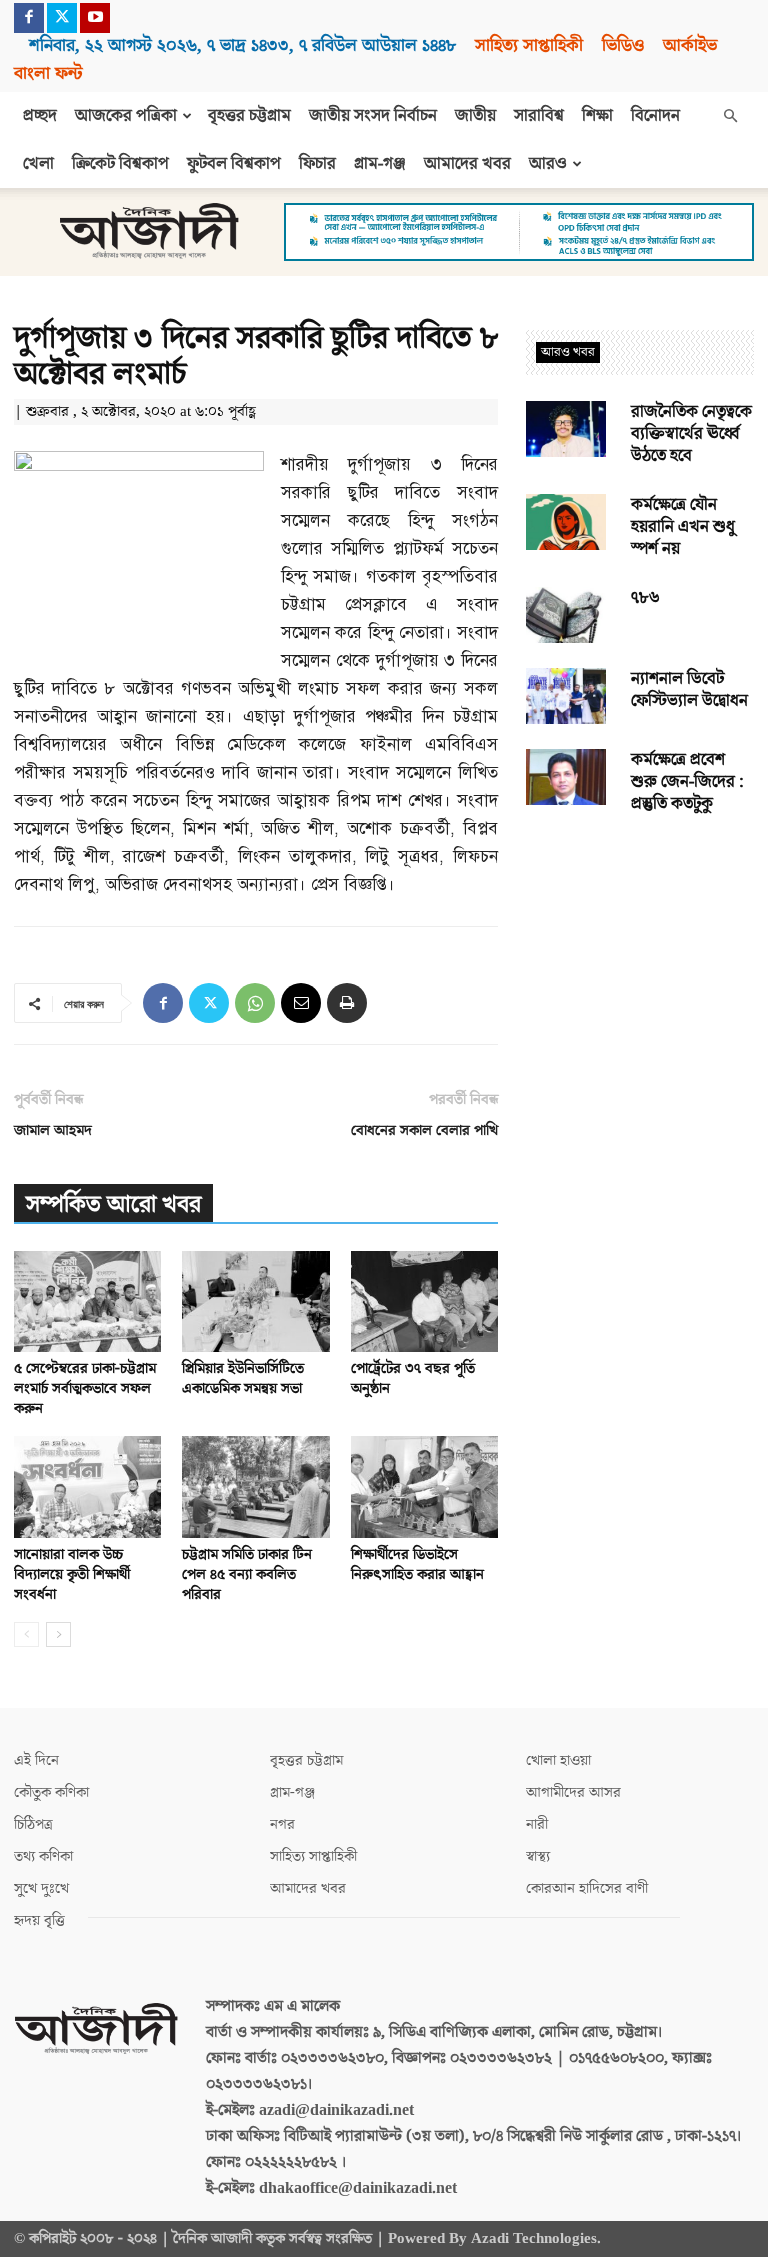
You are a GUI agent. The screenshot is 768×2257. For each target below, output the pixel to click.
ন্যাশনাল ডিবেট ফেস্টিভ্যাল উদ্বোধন (689, 690)
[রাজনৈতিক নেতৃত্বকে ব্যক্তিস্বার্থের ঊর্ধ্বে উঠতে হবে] (566, 429)
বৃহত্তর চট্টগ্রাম (249, 116)
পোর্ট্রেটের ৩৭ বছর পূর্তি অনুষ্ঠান (413, 1378)
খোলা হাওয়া (558, 1760)
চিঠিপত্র (33, 1824)
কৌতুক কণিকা (51, 1792)
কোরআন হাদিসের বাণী (587, 1888)
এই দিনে (36, 1760)
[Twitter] (62, 18)
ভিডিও (623, 45)
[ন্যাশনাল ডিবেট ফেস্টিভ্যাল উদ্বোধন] (566, 696)
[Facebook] (29, 18)
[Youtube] (95, 18)
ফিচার (317, 164)
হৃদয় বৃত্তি (39, 1920)
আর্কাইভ (690, 45)
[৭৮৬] (566, 615)
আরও (548, 164)
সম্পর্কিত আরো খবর (113, 1204)
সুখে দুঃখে (41, 1888)
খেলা (38, 164)
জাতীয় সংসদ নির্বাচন (373, 116)
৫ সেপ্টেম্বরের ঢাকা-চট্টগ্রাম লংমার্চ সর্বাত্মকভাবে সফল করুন (85, 1388)
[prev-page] (26, 1634)
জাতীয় (475, 116)
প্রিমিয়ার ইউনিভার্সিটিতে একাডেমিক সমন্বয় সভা (243, 1378)
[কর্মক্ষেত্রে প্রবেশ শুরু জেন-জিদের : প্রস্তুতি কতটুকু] (566, 777)
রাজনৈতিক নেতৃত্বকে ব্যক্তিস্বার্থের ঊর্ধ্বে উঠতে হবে (691, 434)
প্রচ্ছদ (40, 116)
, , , (242, 45)
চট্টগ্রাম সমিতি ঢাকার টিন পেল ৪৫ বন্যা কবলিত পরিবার (247, 1574)
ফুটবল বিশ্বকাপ (234, 164)
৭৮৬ (645, 598)
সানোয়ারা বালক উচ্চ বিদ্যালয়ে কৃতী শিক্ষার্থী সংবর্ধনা (72, 1574)
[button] (730, 116)
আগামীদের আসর (573, 1792)
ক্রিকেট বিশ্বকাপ (120, 164)
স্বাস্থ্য (538, 1856)
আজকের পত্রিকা (126, 116)
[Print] (347, 1003)
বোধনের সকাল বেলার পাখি (424, 1130)
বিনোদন (655, 116)
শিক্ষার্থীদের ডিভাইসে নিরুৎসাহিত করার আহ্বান (417, 1564)
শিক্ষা (597, 116)
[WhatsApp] (255, 1003)
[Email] (301, 1003)
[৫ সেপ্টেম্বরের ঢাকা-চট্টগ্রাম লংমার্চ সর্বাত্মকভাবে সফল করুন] (87, 1301)
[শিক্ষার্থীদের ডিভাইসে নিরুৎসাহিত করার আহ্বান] (424, 1486)
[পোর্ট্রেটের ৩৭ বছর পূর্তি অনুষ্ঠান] (424, 1301)
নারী (537, 1824)
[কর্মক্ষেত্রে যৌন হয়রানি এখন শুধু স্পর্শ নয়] (566, 522)
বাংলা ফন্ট (48, 73)
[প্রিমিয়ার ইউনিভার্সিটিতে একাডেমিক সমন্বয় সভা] (255, 1301)
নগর (282, 1824)
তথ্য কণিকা (43, 1856)
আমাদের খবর (467, 164)
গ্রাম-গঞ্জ (380, 164)
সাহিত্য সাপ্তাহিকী (529, 45)
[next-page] (58, 1634)
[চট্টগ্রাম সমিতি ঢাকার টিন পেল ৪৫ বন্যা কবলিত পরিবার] (255, 1486)
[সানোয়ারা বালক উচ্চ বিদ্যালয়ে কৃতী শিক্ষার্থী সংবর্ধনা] (87, 1486)
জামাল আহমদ (53, 1130)
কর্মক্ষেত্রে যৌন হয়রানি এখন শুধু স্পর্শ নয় (683, 527)
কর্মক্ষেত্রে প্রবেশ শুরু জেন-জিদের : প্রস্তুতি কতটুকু (687, 782)
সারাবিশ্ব (539, 116)
